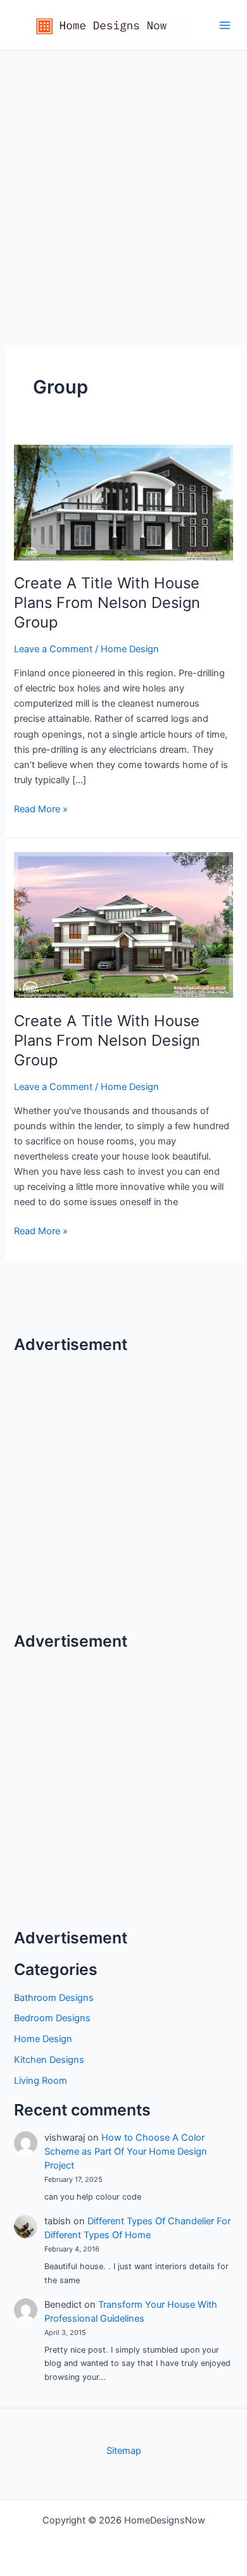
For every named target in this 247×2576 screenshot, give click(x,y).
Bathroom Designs (54, 1998)
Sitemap (124, 2451)
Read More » (41, 810)
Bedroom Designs (52, 2018)
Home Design (130, 649)
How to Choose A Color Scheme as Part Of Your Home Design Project (126, 2152)
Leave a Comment (53, 649)
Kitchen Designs (49, 2060)
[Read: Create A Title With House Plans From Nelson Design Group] (123, 502)
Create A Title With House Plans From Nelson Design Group (107, 603)
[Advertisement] (123, 180)
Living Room (41, 2081)
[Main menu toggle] (225, 25)
